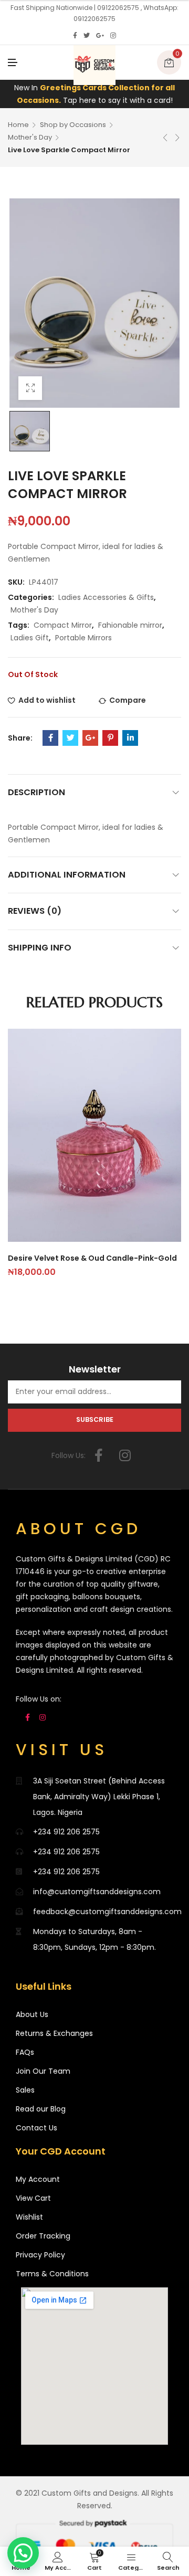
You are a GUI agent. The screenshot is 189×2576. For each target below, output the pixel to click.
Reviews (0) (35, 911)
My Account (38, 2179)
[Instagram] (113, 36)
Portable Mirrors (83, 638)
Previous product (165, 138)
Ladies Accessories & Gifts (106, 597)
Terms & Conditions (52, 2274)
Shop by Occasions (73, 125)
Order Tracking (43, 2236)
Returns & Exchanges (54, 2033)
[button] (23, 2553)
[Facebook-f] (99, 1455)
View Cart (33, 2198)
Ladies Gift (30, 638)
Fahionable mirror (130, 625)
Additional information (67, 875)
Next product (177, 138)
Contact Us (36, 2128)
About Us (32, 2014)
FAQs (25, 2052)
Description (36, 792)
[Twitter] (87, 36)
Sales (25, 2090)
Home (18, 125)
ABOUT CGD (78, 1529)
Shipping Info (40, 948)
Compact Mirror (63, 625)
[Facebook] (75, 36)
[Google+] (100, 36)
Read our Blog (41, 2109)
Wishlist (29, 2217)
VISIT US (62, 1750)
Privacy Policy (40, 2255)
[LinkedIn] (130, 738)
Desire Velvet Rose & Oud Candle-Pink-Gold (92, 1258)
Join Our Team (43, 2071)
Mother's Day (30, 137)
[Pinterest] (110, 738)
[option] (30, 431)
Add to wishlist (47, 700)
